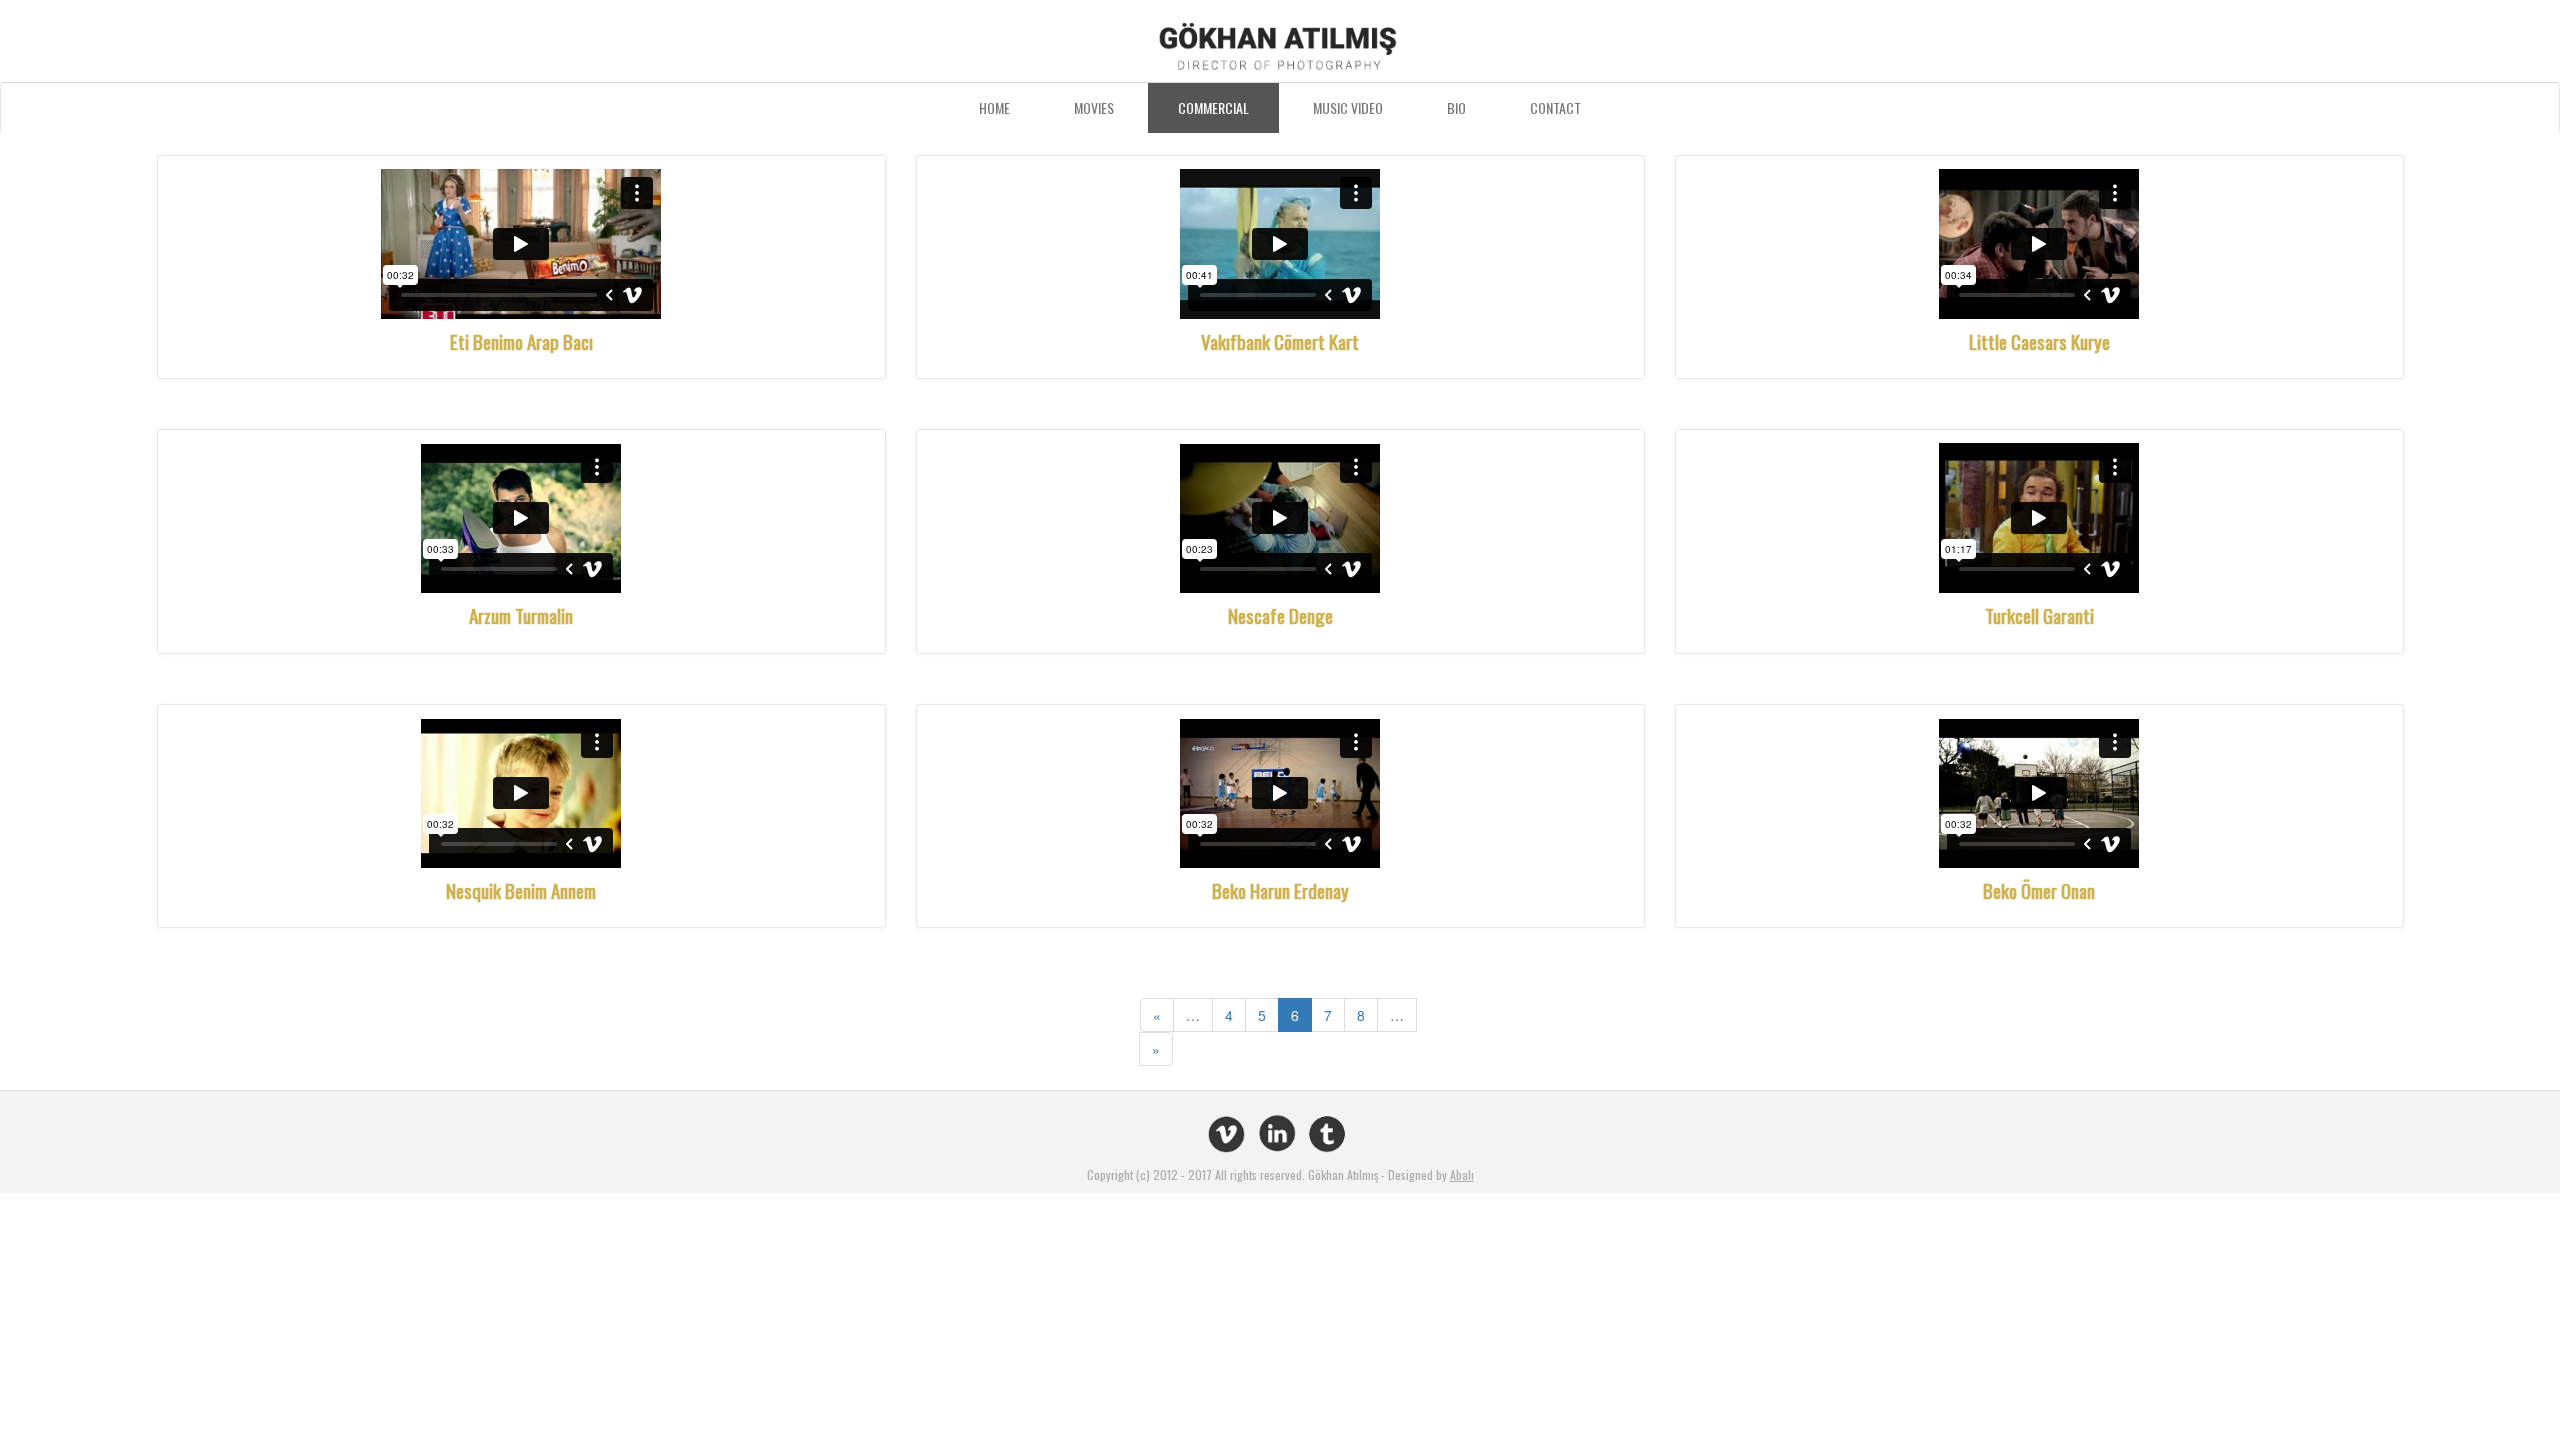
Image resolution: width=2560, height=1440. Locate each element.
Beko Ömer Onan (2039, 890)
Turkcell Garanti (2039, 615)
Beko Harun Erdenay (1280, 890)
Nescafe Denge (1280, 615)
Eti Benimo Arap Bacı (521, 341)
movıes (1094, 107)
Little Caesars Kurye (2039, 341)
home (994, 107)
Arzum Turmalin (521, 615)
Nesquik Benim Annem (521, 890)
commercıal (1213, 107)
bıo (1456, 107)
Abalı (1462, 1174)
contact (1555, 107)
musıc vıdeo (1348, 107)
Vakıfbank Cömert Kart (1280, 341)
